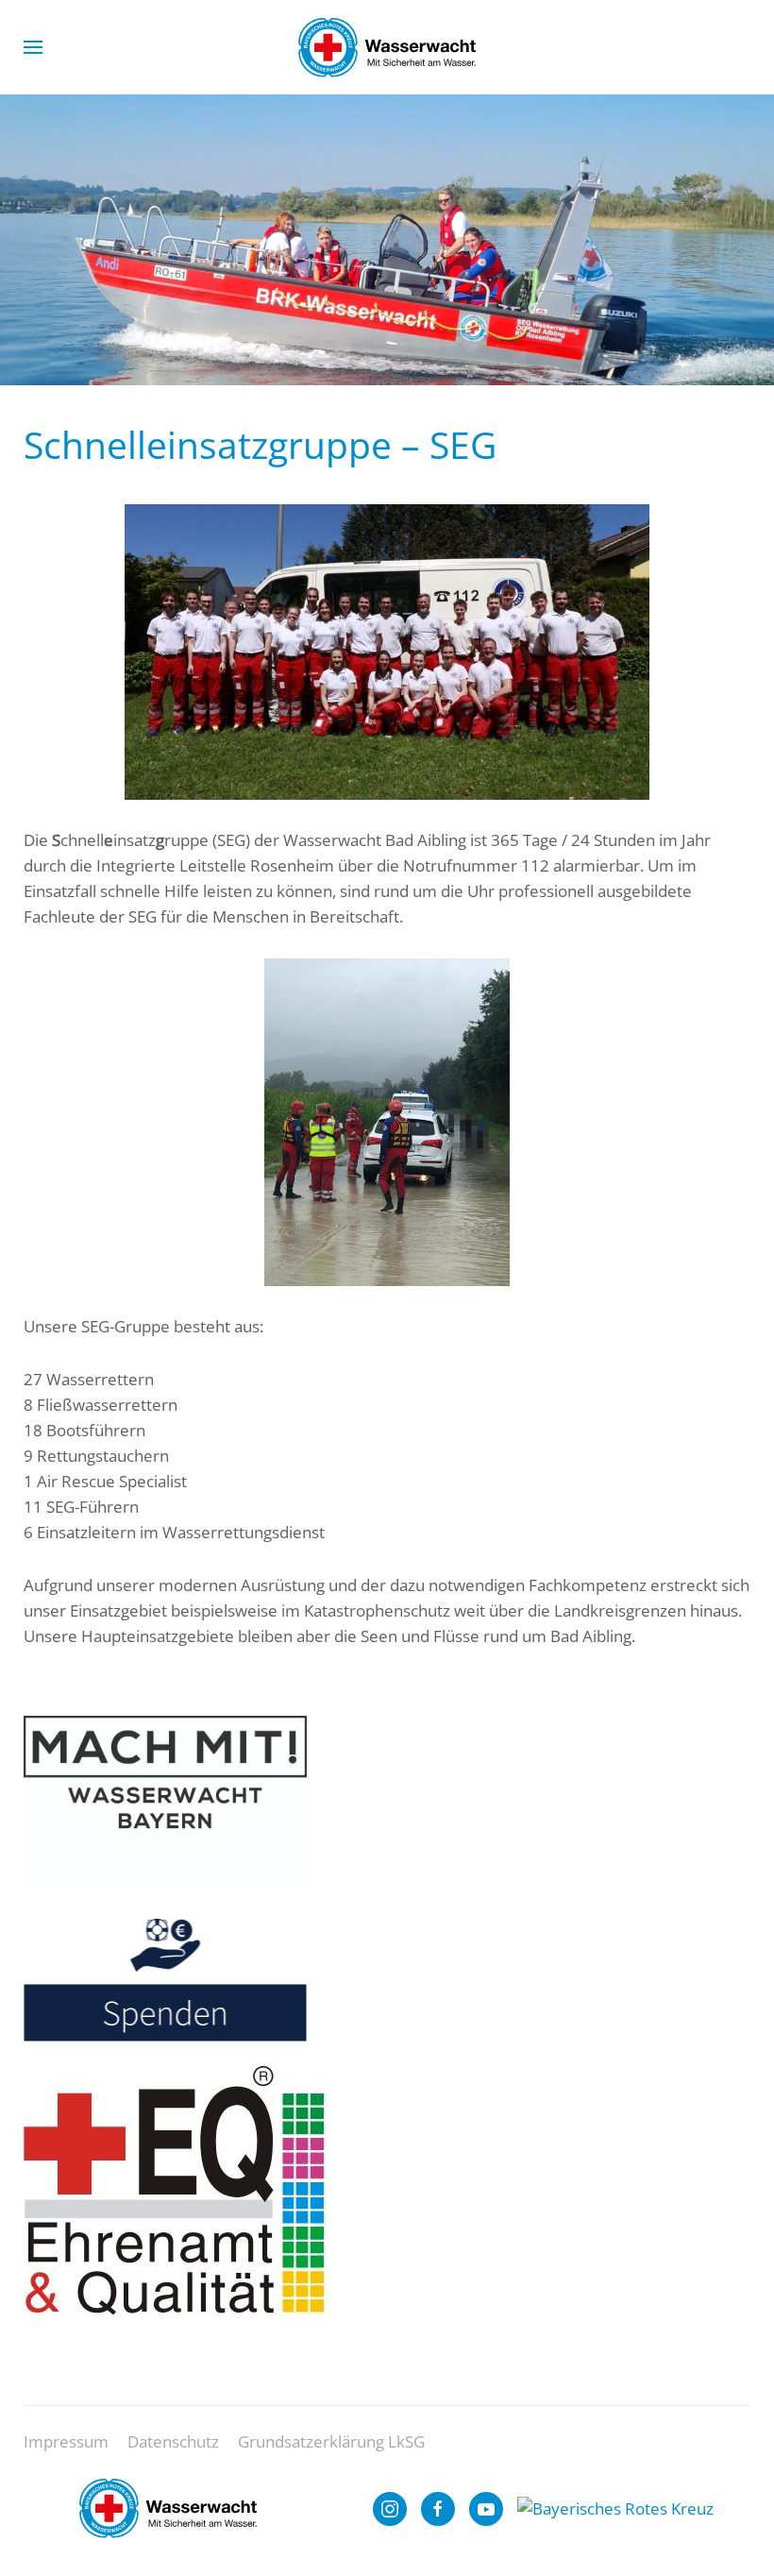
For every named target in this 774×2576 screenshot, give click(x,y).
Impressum (66, 2441)
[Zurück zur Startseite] (387, 47)
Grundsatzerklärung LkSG (331, 2441)
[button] (33, 47)
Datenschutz (173, 2441)
